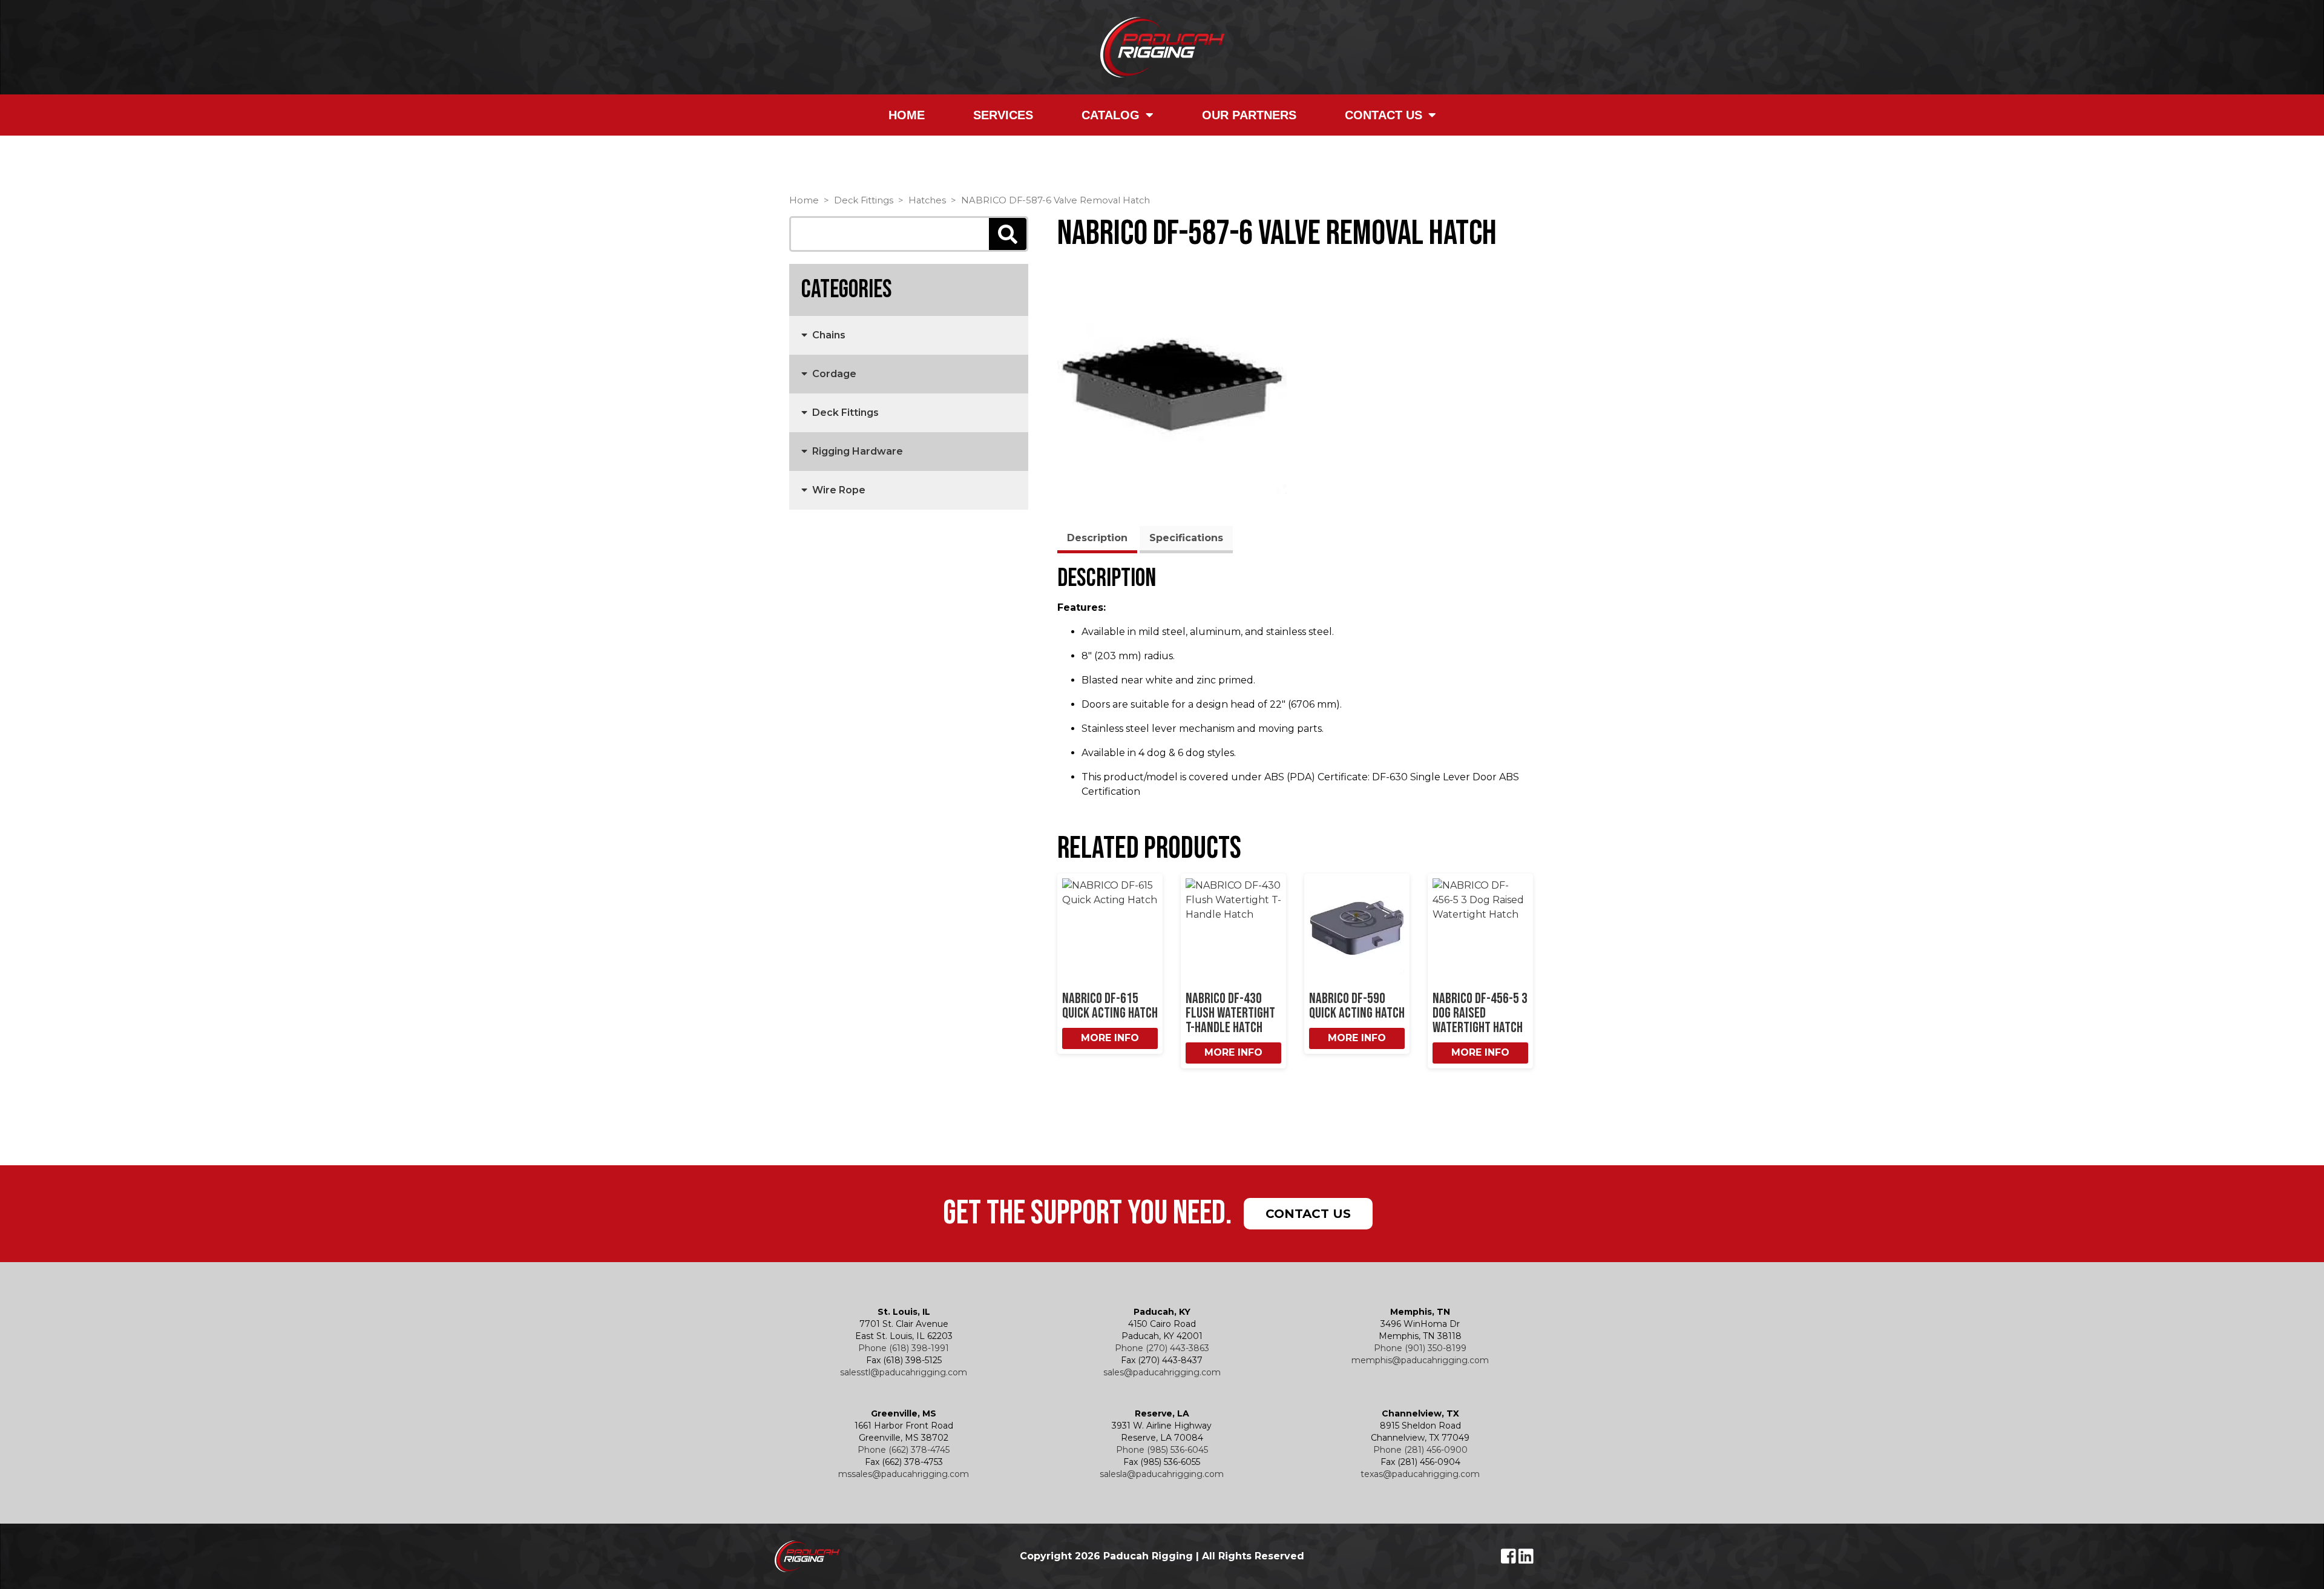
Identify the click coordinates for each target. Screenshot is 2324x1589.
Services (1003, 115)
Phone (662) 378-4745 (904, 1450)
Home (907, 115)
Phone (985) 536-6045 (1162, 1450)
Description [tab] (1097, 538)
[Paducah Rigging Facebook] (1510, 1559)
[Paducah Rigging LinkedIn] (1526, 1559)
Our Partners (1249, 115)
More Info (1110, 1038)
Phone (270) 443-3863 (1162, 1348)
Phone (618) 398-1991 (904, 1348)
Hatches (927, 200)
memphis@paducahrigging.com (1420, 1360)
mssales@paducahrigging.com (904, 1474)
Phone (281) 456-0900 (1420, 1450)
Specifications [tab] (1186, 538)
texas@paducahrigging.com (1420, 1474)
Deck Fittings (864, 200)
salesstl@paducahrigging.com (904, 1372)
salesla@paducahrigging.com (1162, 1474)
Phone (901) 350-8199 (1420, 1348)
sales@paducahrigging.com (1162, 1372)
